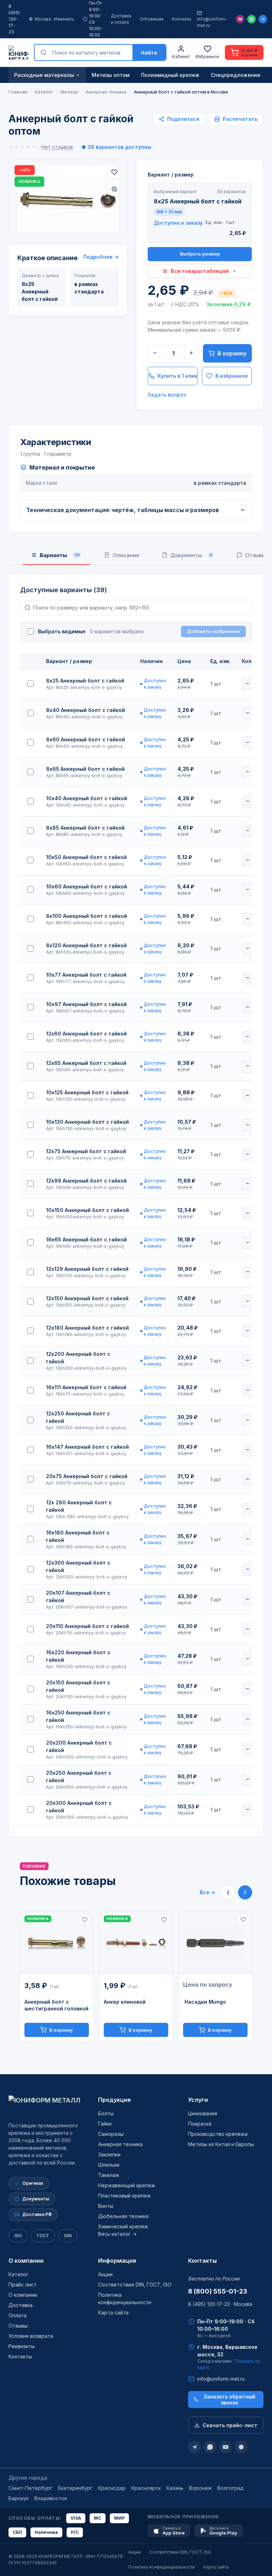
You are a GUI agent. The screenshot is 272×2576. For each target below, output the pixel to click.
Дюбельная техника (123, 2216)
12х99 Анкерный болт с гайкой (86, 1181)
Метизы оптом (111, 75)
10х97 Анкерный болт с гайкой (86, 1004)
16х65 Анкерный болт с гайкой (86, 1239)
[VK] (241, 2447)
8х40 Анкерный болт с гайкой (86, 710)
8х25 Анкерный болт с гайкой (85, 681)
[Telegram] (263, 19)
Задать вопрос (167, 395)
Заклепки (109, 2154)
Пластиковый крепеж (124, 2196)
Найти (149, 53)
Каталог (18, 2274)
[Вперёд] (245, 1892)
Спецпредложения (236, 75)
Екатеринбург (75, 2488)
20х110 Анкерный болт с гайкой (87, 1626)
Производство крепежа (218, 2134)
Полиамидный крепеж (170, 75)
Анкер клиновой (125, 2002)
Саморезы (111, 2134)
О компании (26, 2261)
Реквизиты (22, 2346)
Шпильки (109, 2165)
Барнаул (19, 2498)
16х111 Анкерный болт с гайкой (86, 1387)
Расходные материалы (44, 75)
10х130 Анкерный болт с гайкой (87, 1122)
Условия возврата (31, 2336)
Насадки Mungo (205, 2002)
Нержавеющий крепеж (127, 2185)
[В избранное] (114, 172)
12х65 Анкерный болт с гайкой (86, 1063)
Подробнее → (101, 257)
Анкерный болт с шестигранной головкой (56, 2005)
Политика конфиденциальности (161, 2567)
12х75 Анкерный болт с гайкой (86, 1151)
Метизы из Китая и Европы (221, 2144)
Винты (106, 2206)
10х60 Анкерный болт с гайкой (87, 886)
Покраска (200, 2124)
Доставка (21, 2305)
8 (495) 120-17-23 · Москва (220, 2304)
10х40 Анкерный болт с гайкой (87, 798)
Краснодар (112, 2488)
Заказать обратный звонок (229, 2400)
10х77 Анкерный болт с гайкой (86, 975)
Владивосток (51, 2498)
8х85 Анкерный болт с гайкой (85, 828)
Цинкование (203, 2113)
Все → (208, 1892)
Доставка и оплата (121, 19)
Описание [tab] (126, 555)
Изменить (64, 19)
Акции (105, 2274)
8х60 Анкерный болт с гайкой (86, 739)
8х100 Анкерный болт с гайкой (87, 916)
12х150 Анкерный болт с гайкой (87, 1298)
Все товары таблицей (200, 271)
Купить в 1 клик (177, 376)
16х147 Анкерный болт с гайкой (87, 1447)
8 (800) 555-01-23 (218, 2291)
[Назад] (228, 1892)
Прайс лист (22, 2285)
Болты (106, 2113)
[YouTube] (226, 2447)
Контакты (182, 19)
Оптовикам (152, 19)
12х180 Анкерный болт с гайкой (87, 1328)
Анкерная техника (120, 2144)
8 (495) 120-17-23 (14, 19)
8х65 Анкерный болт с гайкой (85, 769)
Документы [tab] (191, 555)
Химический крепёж (123, 2226)
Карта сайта (113, 2313)
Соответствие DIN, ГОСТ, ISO (135, 2285)
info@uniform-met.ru (212, 22)
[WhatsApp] (251, 19)
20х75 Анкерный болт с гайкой (87, 1476)
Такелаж (109, 2175)
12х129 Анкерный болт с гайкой (87, 1269)
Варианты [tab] (60, 555)
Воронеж (200, 2488)
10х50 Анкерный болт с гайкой (86, 857)
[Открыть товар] (57, 1943)
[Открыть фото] (114, 189)
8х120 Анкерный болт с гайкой (86, 945)
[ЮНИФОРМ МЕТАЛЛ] (18, 52)
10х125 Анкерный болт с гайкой (87, 1092)
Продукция (114, 2100)
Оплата (18, 2315)
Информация (117, 2261)
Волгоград (231, 2488)
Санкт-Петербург (30, 2488)
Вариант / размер (171, 175)
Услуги (198, 2100)
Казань (175, 2488)
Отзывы (18, 2326)
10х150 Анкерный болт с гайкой (87, 1210)
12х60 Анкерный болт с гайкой (86, 1034)
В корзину (232, 353)
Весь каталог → (117, 2234)
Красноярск (146, 2488)
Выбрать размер (200, 254)
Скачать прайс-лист (230, 2425)
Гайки (105, 2124)
